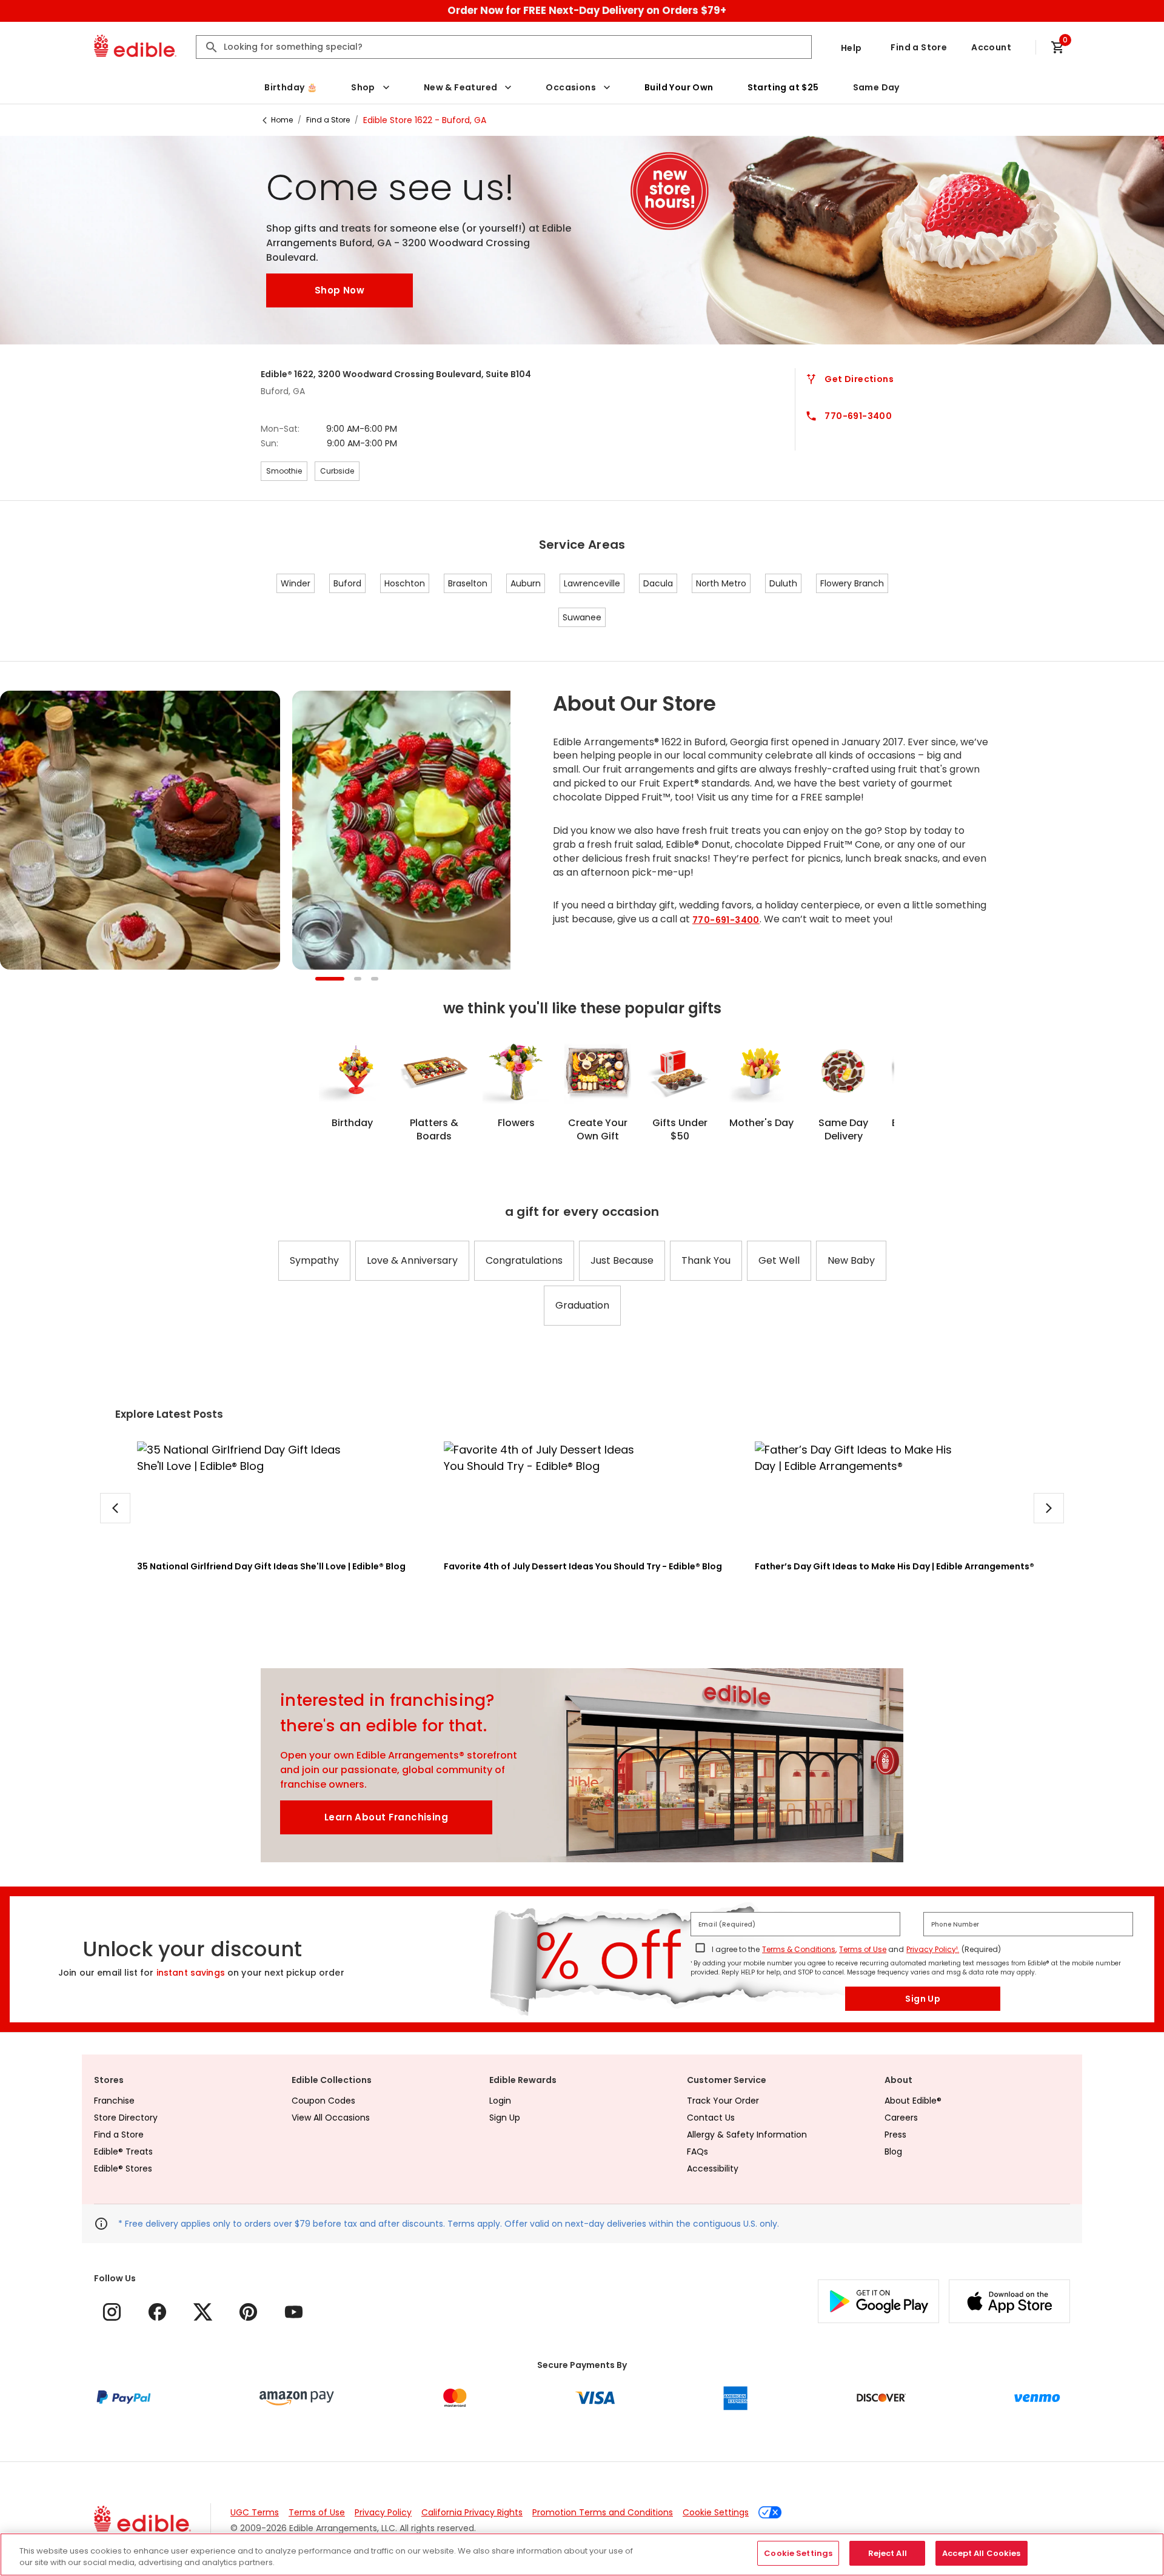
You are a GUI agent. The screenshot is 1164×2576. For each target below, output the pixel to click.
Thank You (706, 1260)
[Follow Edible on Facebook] (157, 2312)
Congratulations (524, 1260)
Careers (901, 2118)
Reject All (888, 2553)
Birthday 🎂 (291, 87)
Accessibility (713, 2168)
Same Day (876, 87)
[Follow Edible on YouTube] (294, 2312)
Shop (363, 87)
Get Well (779, 1260)
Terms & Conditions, (799, 1949)
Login (500, 2101)
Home (282, 120)
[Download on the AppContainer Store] (1009, 2301)
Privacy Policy (383, 2512)
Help (851, 48)
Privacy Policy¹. (933, 1949)
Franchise (114, 2101)
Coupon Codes (323, 2101)
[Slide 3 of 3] (375, 980)
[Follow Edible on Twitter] (203, 2312)
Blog (893, 2152)
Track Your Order (723, 2101)
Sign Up (923, 1999)
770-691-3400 (726, 920)
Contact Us (711, 2118)
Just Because (622, 1260)
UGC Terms (255, 2512)
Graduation (582, 1305)
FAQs (697, 2152)
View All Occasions (331, 2118)
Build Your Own (679, 87)
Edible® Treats (123, 2152)
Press (895, 2135)
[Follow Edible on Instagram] (112, 2312)
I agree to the (736, 1949)
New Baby (851, 1260)
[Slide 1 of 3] (330, 980)
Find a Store (919, 47)
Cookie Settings (716, 2512)
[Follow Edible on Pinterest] (248, 2312)
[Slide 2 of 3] (358, 980)
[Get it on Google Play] (878, 2301)
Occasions (571, 87)
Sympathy (314, 1260)
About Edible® (913, 2101)
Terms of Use (863, 1949)
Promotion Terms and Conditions (603, 2512)
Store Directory (126, 2118)
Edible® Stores (123, 2168)
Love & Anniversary (412, 1260)
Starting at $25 (783, 87)
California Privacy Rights (472, 2512)
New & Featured (461, 87)
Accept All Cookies (981, 2553)
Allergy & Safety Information (747, 2135)
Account (991, 47)
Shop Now (339, 290)
